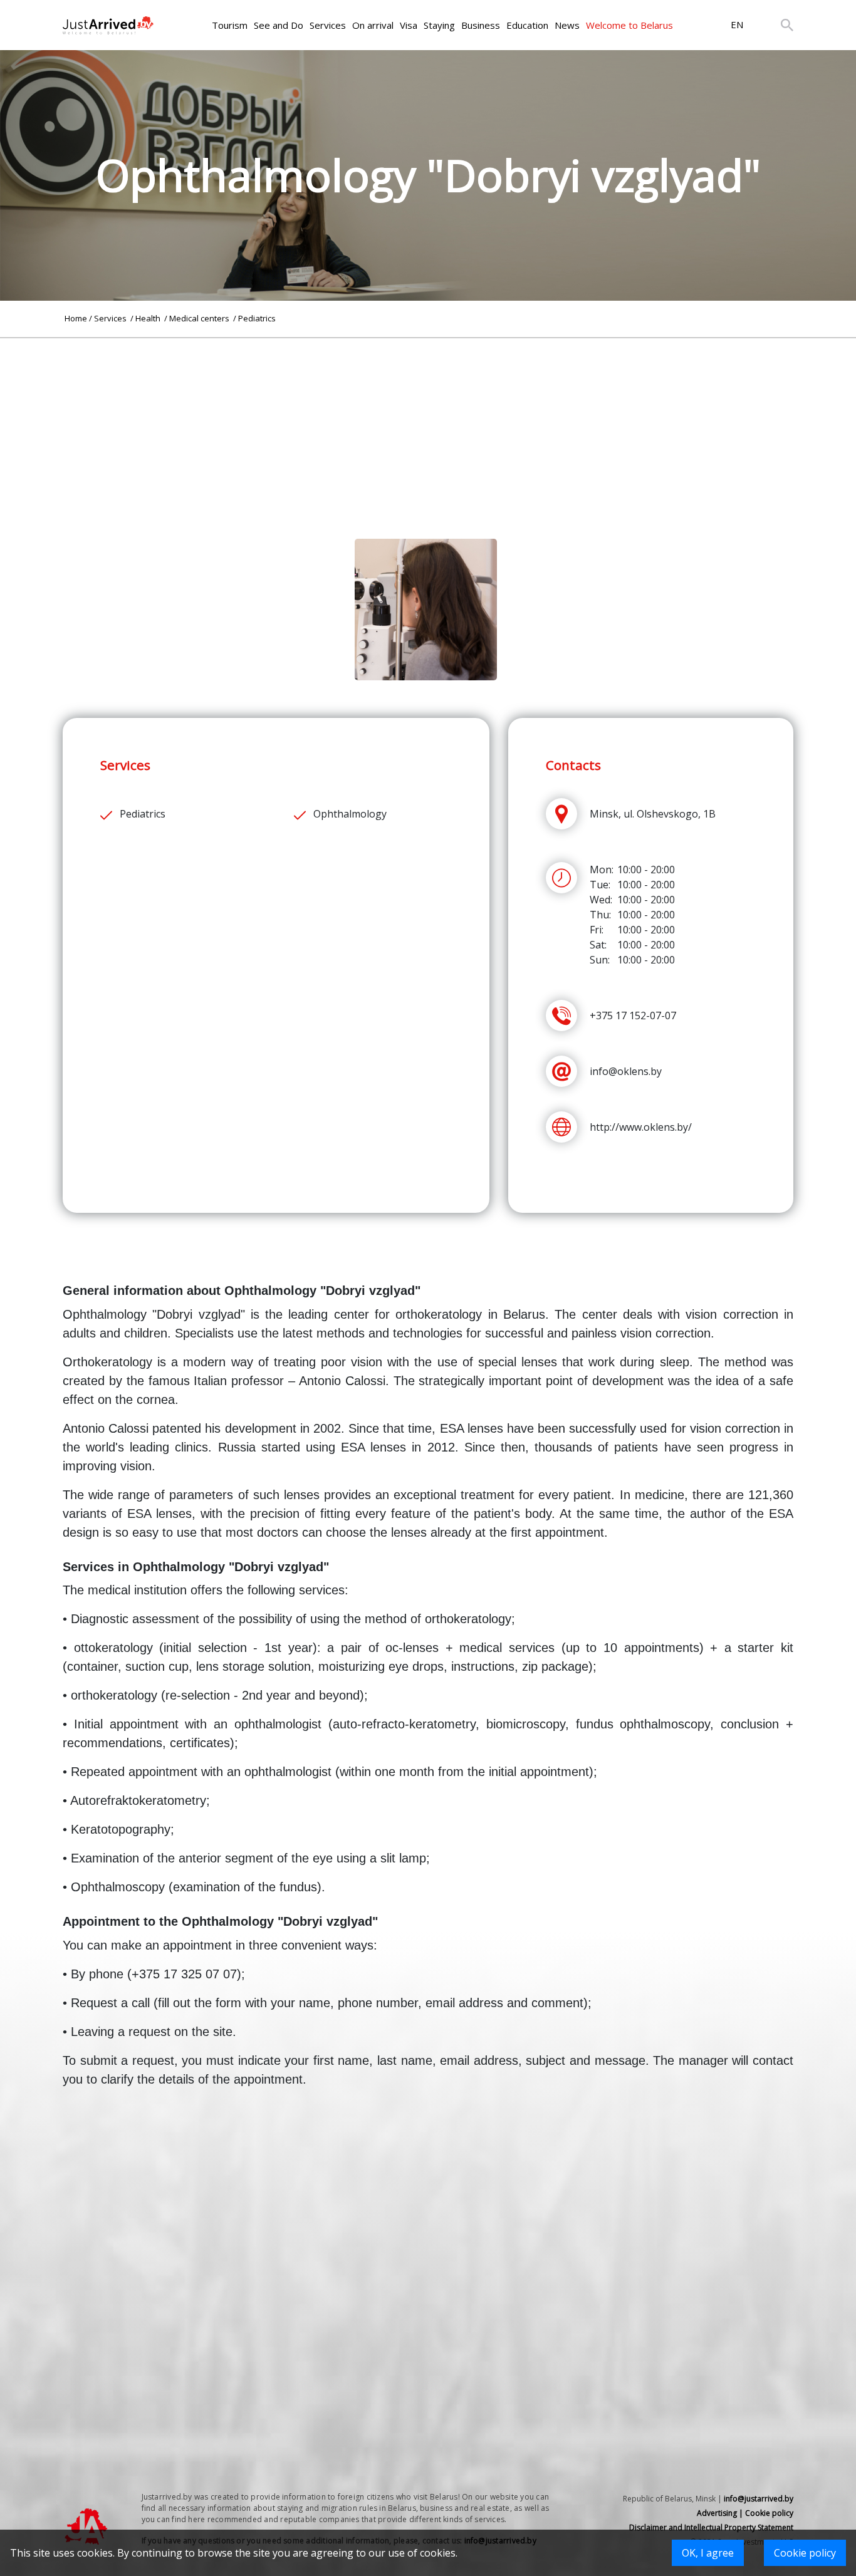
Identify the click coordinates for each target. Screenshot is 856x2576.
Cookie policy (805, 2553)
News (567, 25)
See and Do (279, 25)
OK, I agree (708, 2553)
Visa (409, 25)
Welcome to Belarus (629, 25)
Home (76, 318)
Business (481, 25)
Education (527, 25)
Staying (439, 25)
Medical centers (200, 318)
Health (149, 318)
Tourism (230, 25)
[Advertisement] (428, 426)
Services (328, 25)
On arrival (373, 25)
